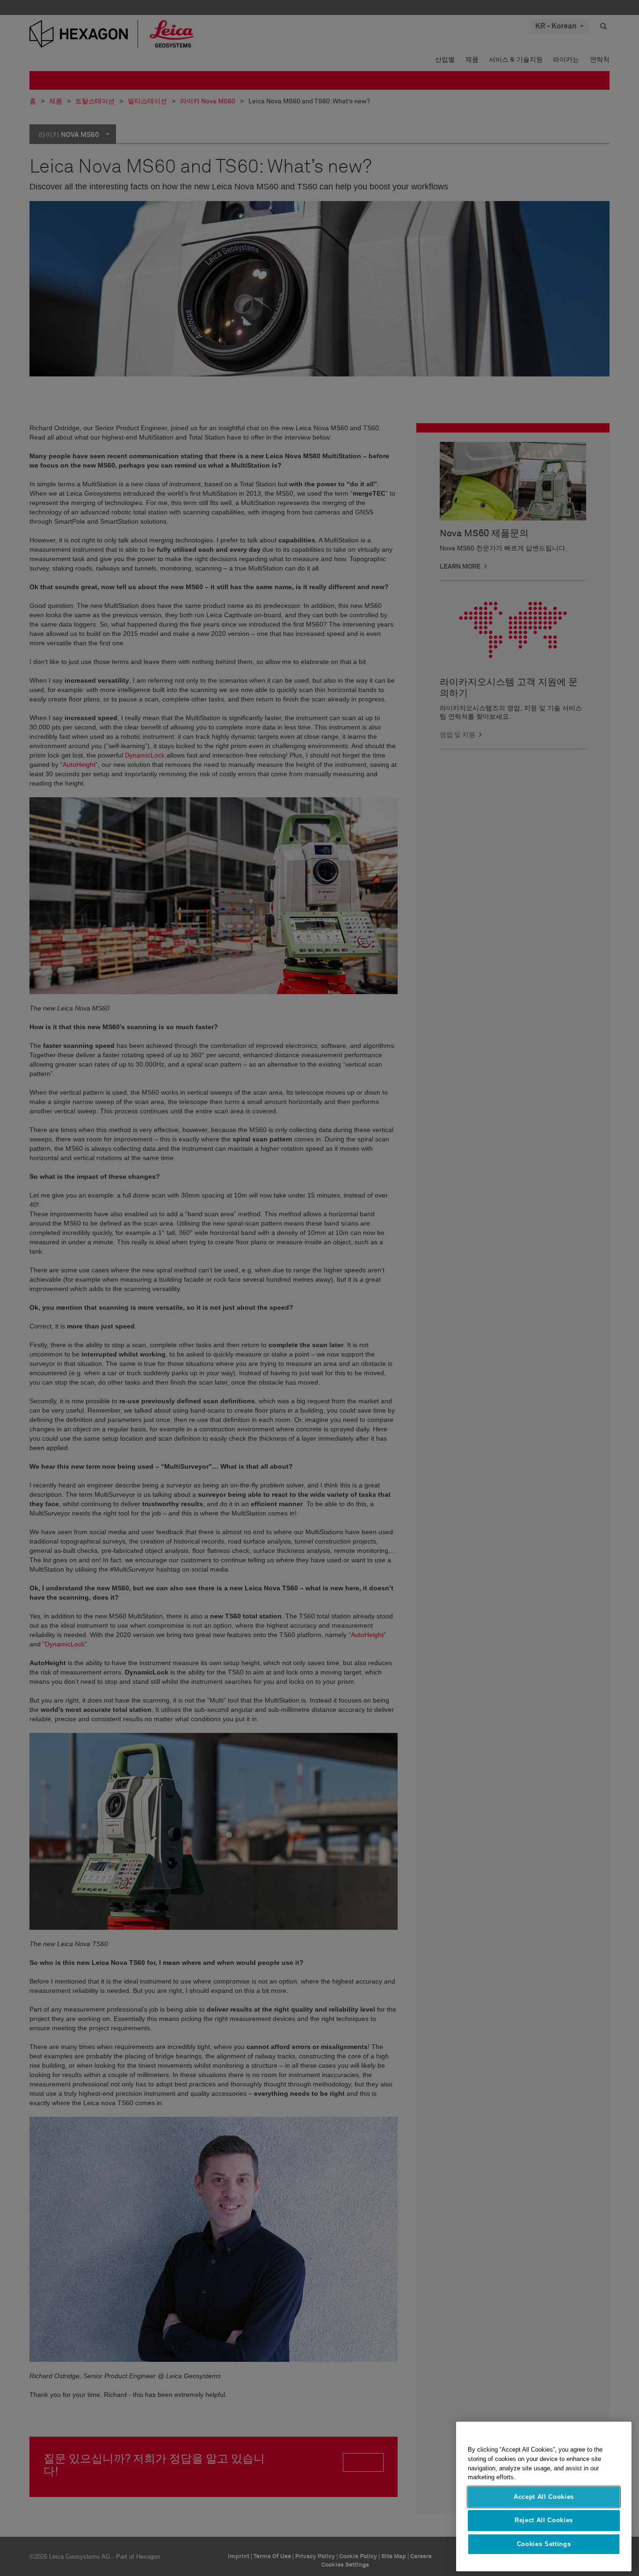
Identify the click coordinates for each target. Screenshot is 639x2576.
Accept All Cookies (544, 2497)
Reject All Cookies (544, 2520)
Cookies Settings (544, 2544)
